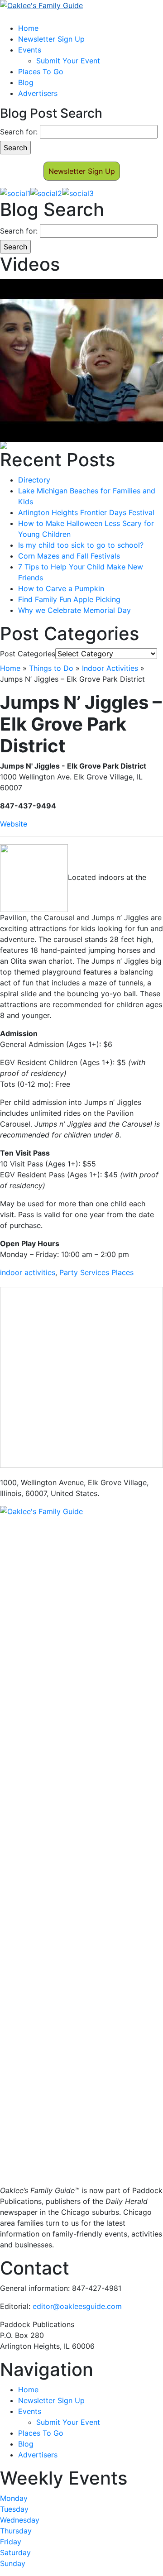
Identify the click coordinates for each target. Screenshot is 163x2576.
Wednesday (20, 2520)
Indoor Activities (110, 668)
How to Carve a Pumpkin (61, 588)
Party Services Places (96, 1272)
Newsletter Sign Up (51, 39)
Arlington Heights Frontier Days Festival (86, 512)
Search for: (19, 132)
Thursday (16, 2531)
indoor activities (28, 1272)
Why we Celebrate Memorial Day (74, 610)
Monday (14, 2498)
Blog (26, 82)
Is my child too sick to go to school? (81, 545)
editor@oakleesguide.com (77, 2306)
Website (14, 824)
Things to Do (51, 668)
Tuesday (14, 2509)
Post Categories (28, 654)
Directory (34, 480)
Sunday (13, 2563)
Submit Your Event (68, 61)
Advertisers (38, 93)
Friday (11, 2542)
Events (30, 50)
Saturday (15, 2552)
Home (28, 28)
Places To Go (41, 72)
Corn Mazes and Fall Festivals (69, 556)
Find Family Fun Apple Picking (69, 599)
